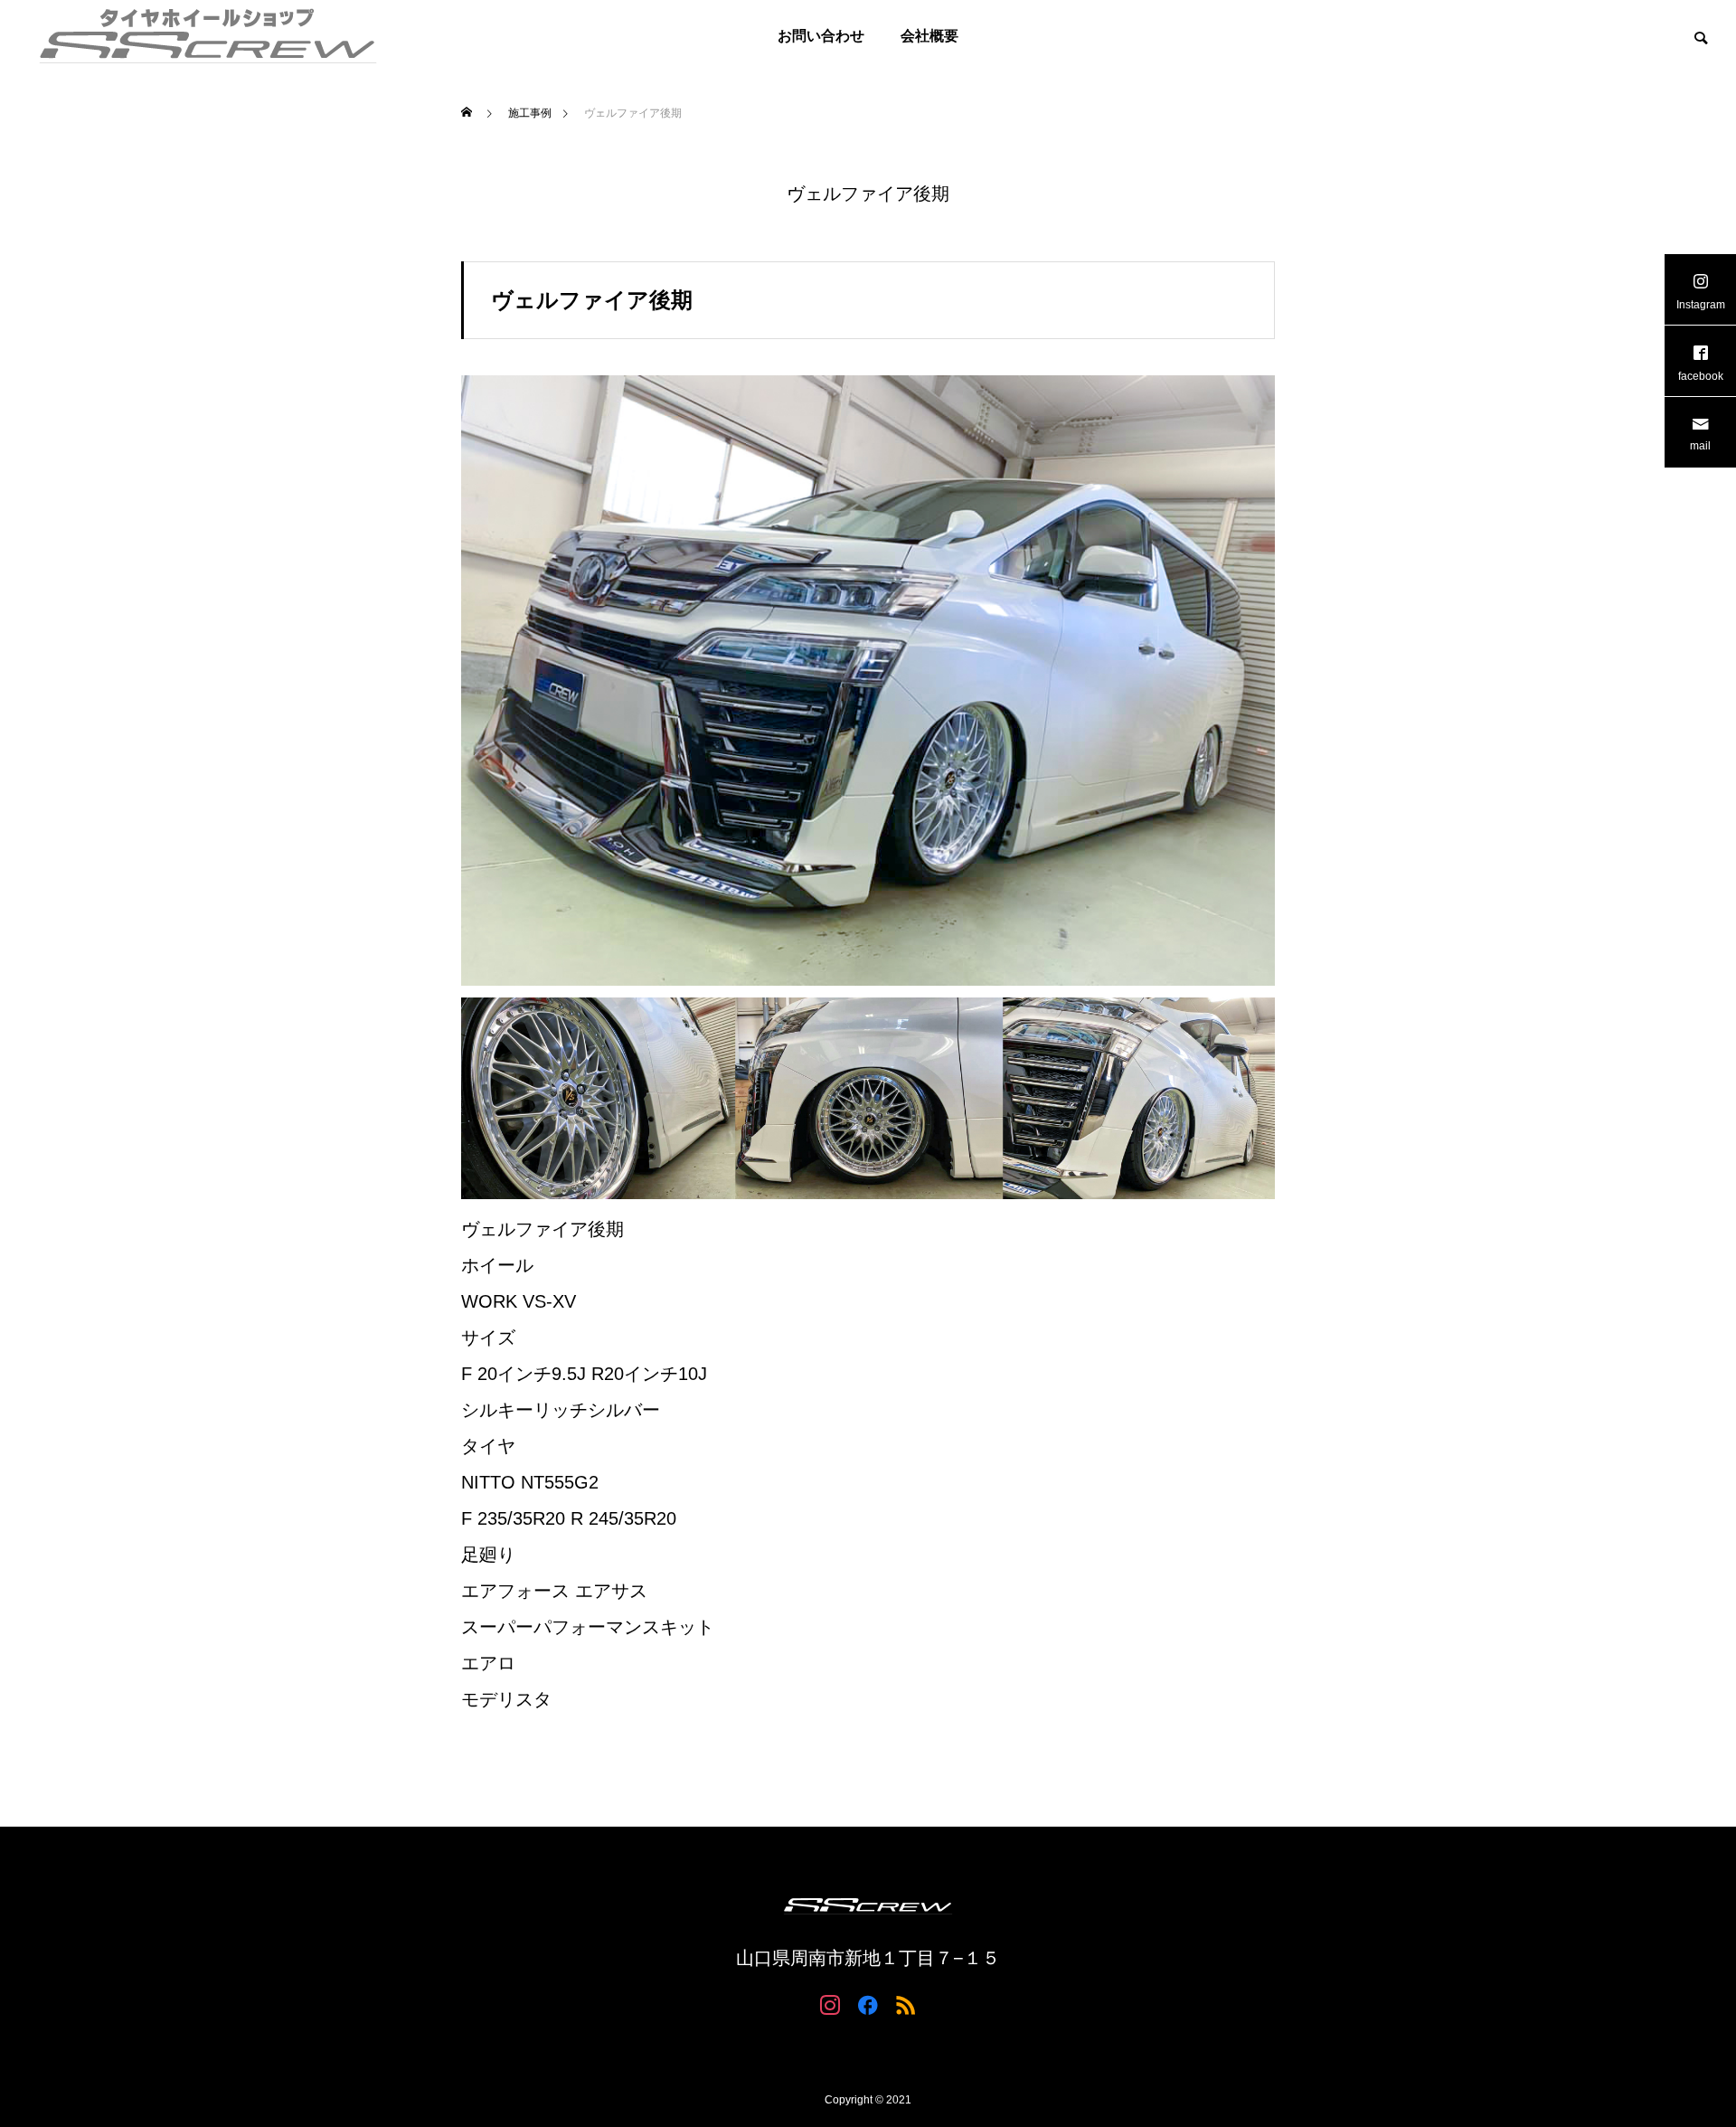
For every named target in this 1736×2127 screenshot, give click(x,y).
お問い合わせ (821, 36)
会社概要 (929, 36)
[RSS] (906, 2004)
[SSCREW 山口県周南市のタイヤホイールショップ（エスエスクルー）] (208, 36)
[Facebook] (868, 2004)
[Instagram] (830, 2004)
